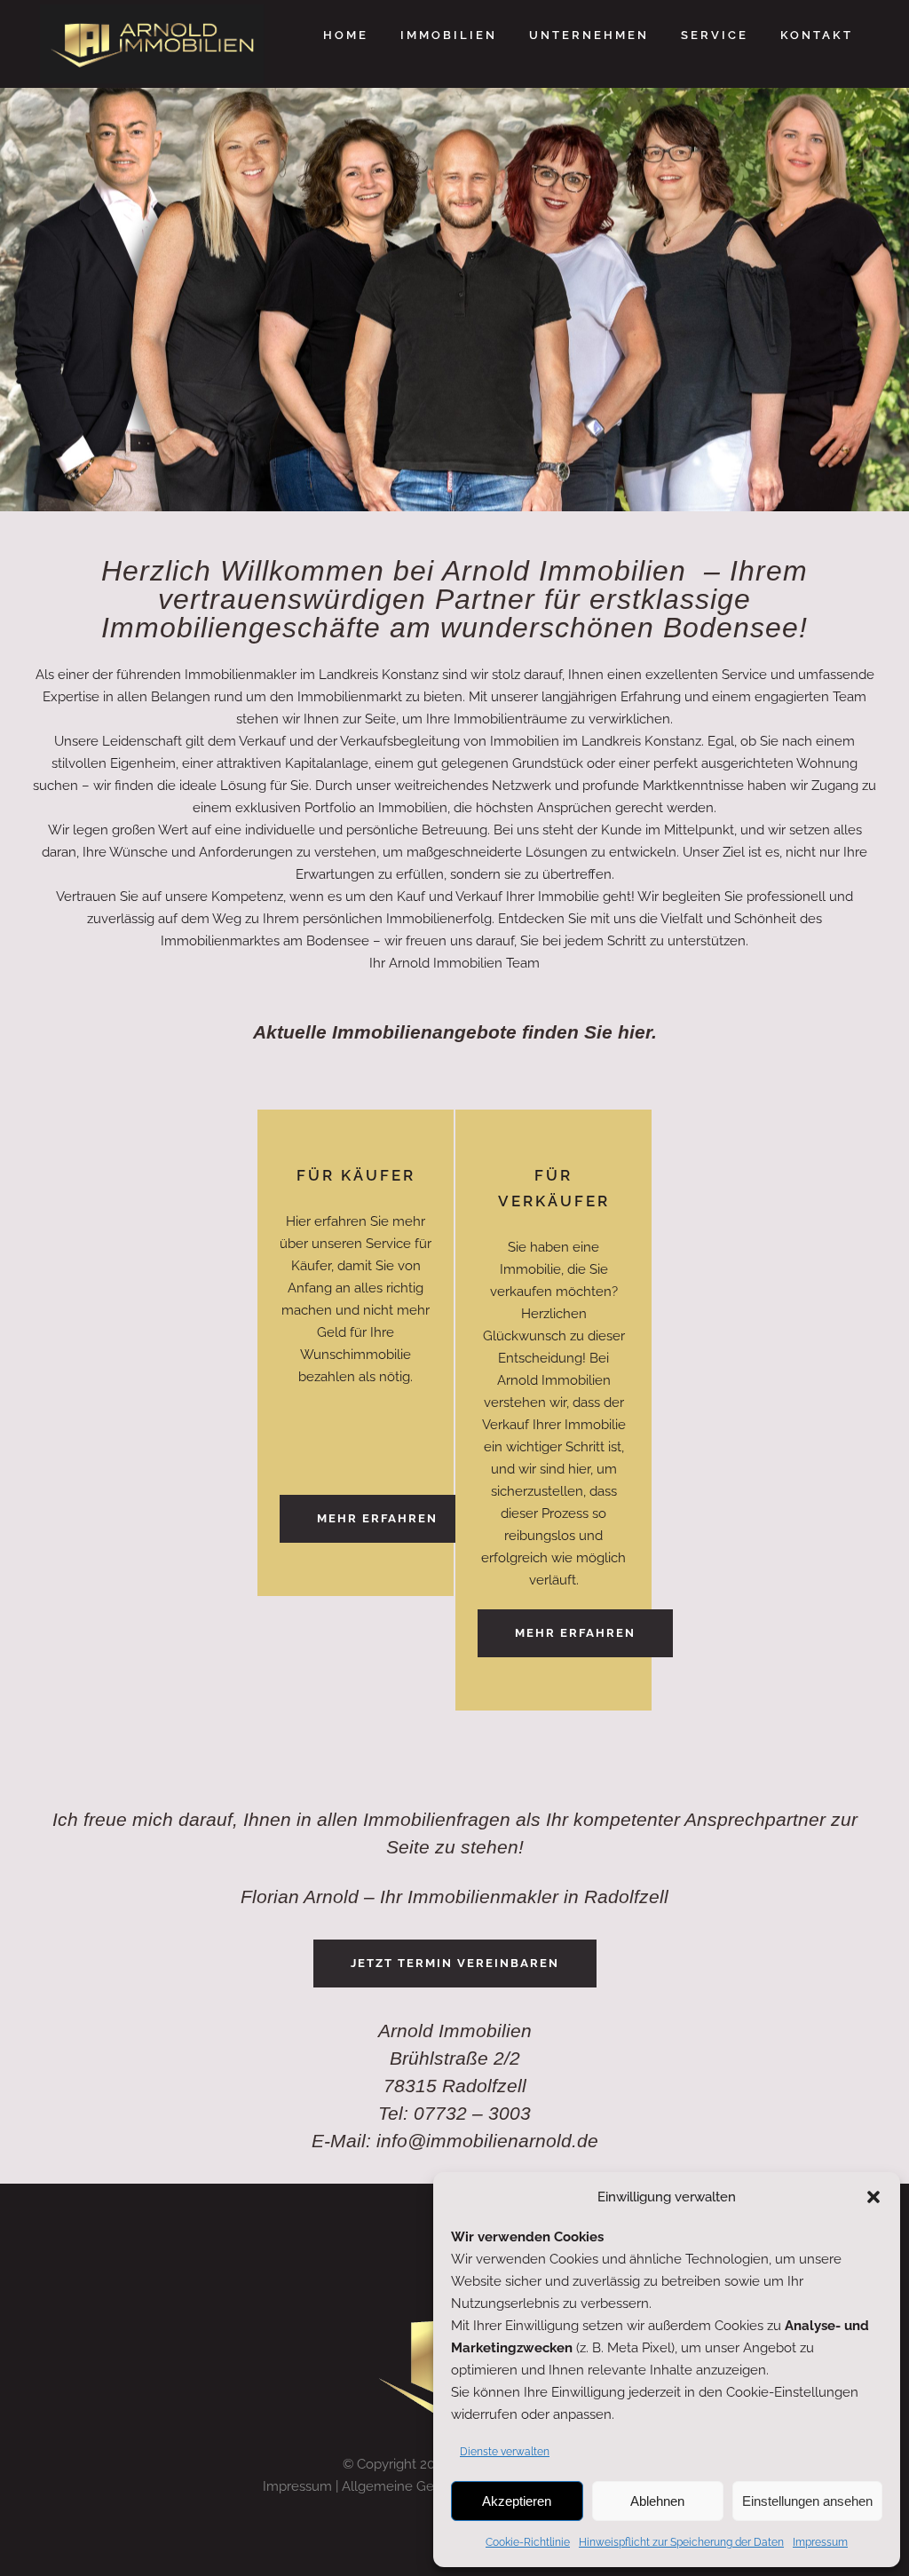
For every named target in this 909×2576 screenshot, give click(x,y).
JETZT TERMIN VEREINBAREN (455, 1963)
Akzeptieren (517, 2501)
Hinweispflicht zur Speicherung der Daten (681, 2542)
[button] (873, 2197)
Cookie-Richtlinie (528, 2542)
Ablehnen (657, 2501)
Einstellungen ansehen (807, 2501)
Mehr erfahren (377, 1518)
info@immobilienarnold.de (487, 2141)
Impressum (820, 2542)
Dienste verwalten (505, 2452)
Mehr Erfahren (575, 1633)
